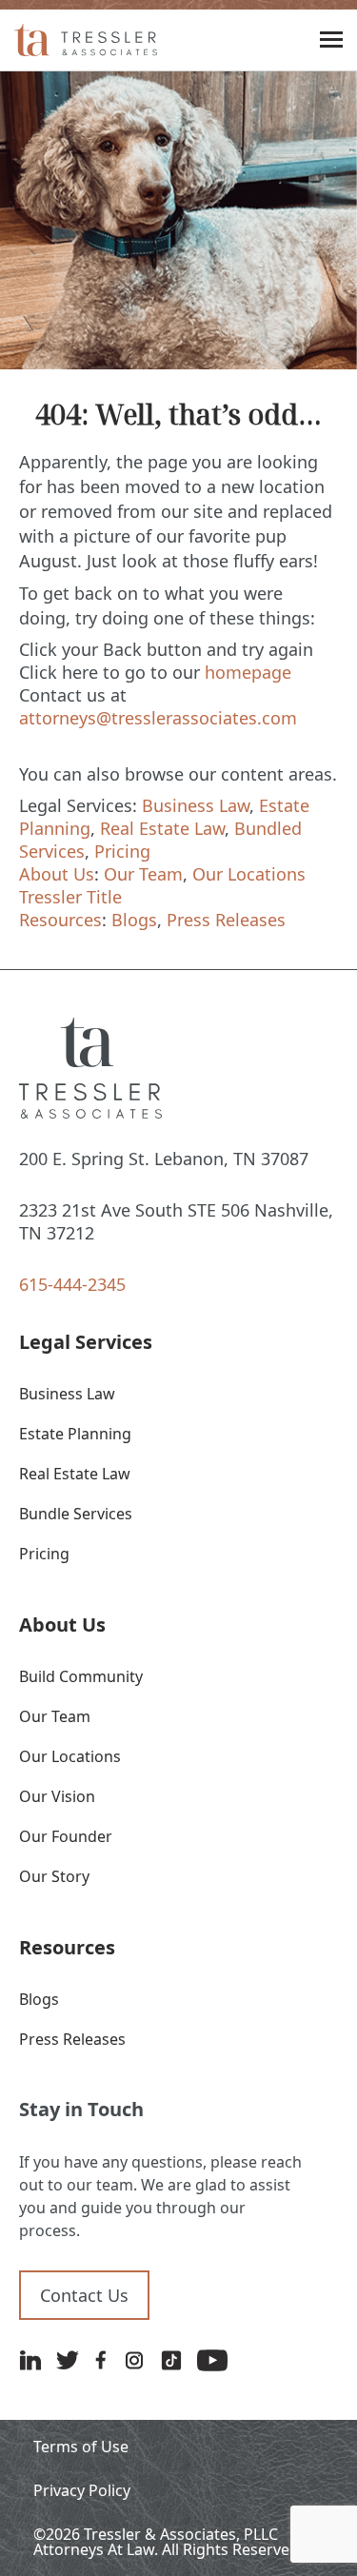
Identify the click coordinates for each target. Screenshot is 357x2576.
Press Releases (226, 920)
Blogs (134, 920)
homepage (248, 672)
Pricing (122, 851)
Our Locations (249, 874)
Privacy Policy (82, 2490)
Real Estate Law (162, 828)
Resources (60, 920)
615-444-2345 (72, 1284)
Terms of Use (81, 2447)
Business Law (196, 805)
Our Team (143, 874)
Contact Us (84, 2295)
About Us (57, 874)
